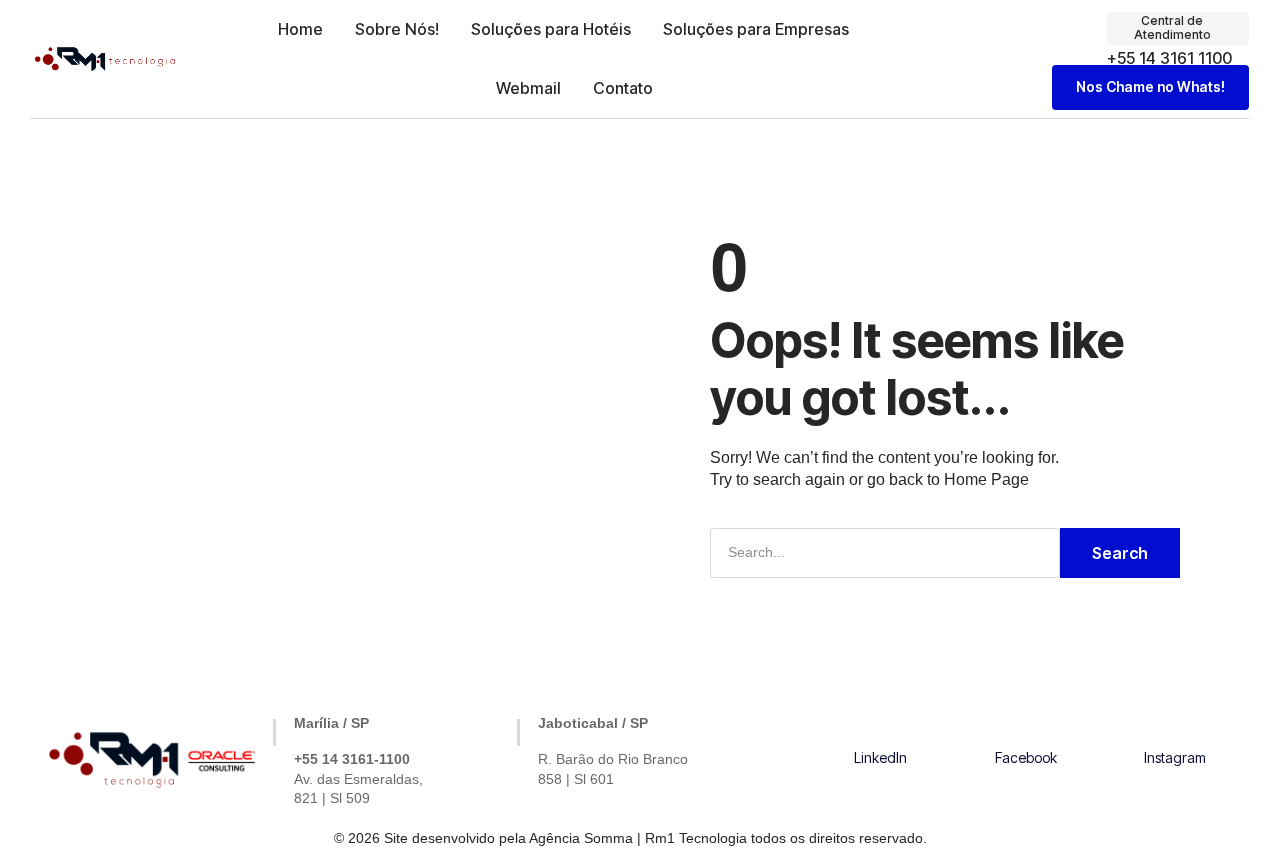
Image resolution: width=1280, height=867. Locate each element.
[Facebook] (1026, 728)
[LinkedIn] (881, 728)
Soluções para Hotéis (551, 29)
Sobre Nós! (397, 29)
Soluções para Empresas (756, 29)
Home (300, 29)
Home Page (986, 479)
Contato (623, 88)
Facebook (1026, 757)
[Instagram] (1175, 728)
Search (1120, 553)
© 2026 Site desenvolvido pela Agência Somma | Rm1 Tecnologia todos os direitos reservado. (630, 838)
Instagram (1175, 757)
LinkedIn (880, 757)
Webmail (528, 88)
